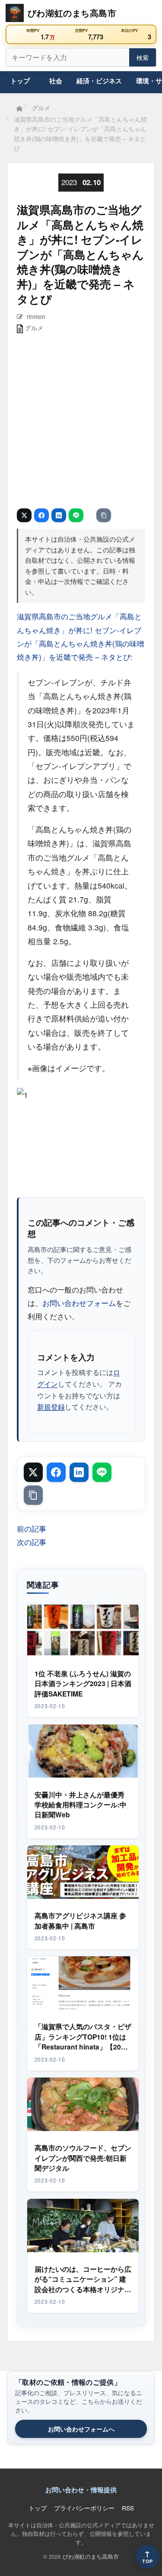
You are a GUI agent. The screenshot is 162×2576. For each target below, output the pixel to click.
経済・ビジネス (99, 81)
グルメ (34, 328)
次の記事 (32, 1542)
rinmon (36, 316)
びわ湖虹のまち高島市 (91, 2556)
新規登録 (51, 1406)
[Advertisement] (81, 422)
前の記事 (32, 1528)
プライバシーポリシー (84, 2508)
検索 (143, 57)
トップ (20, 81)
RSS (128, 2508)
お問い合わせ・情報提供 (81, 2490)
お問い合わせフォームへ (81, 2429)
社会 (56, 81)
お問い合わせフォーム (79, 1303)
